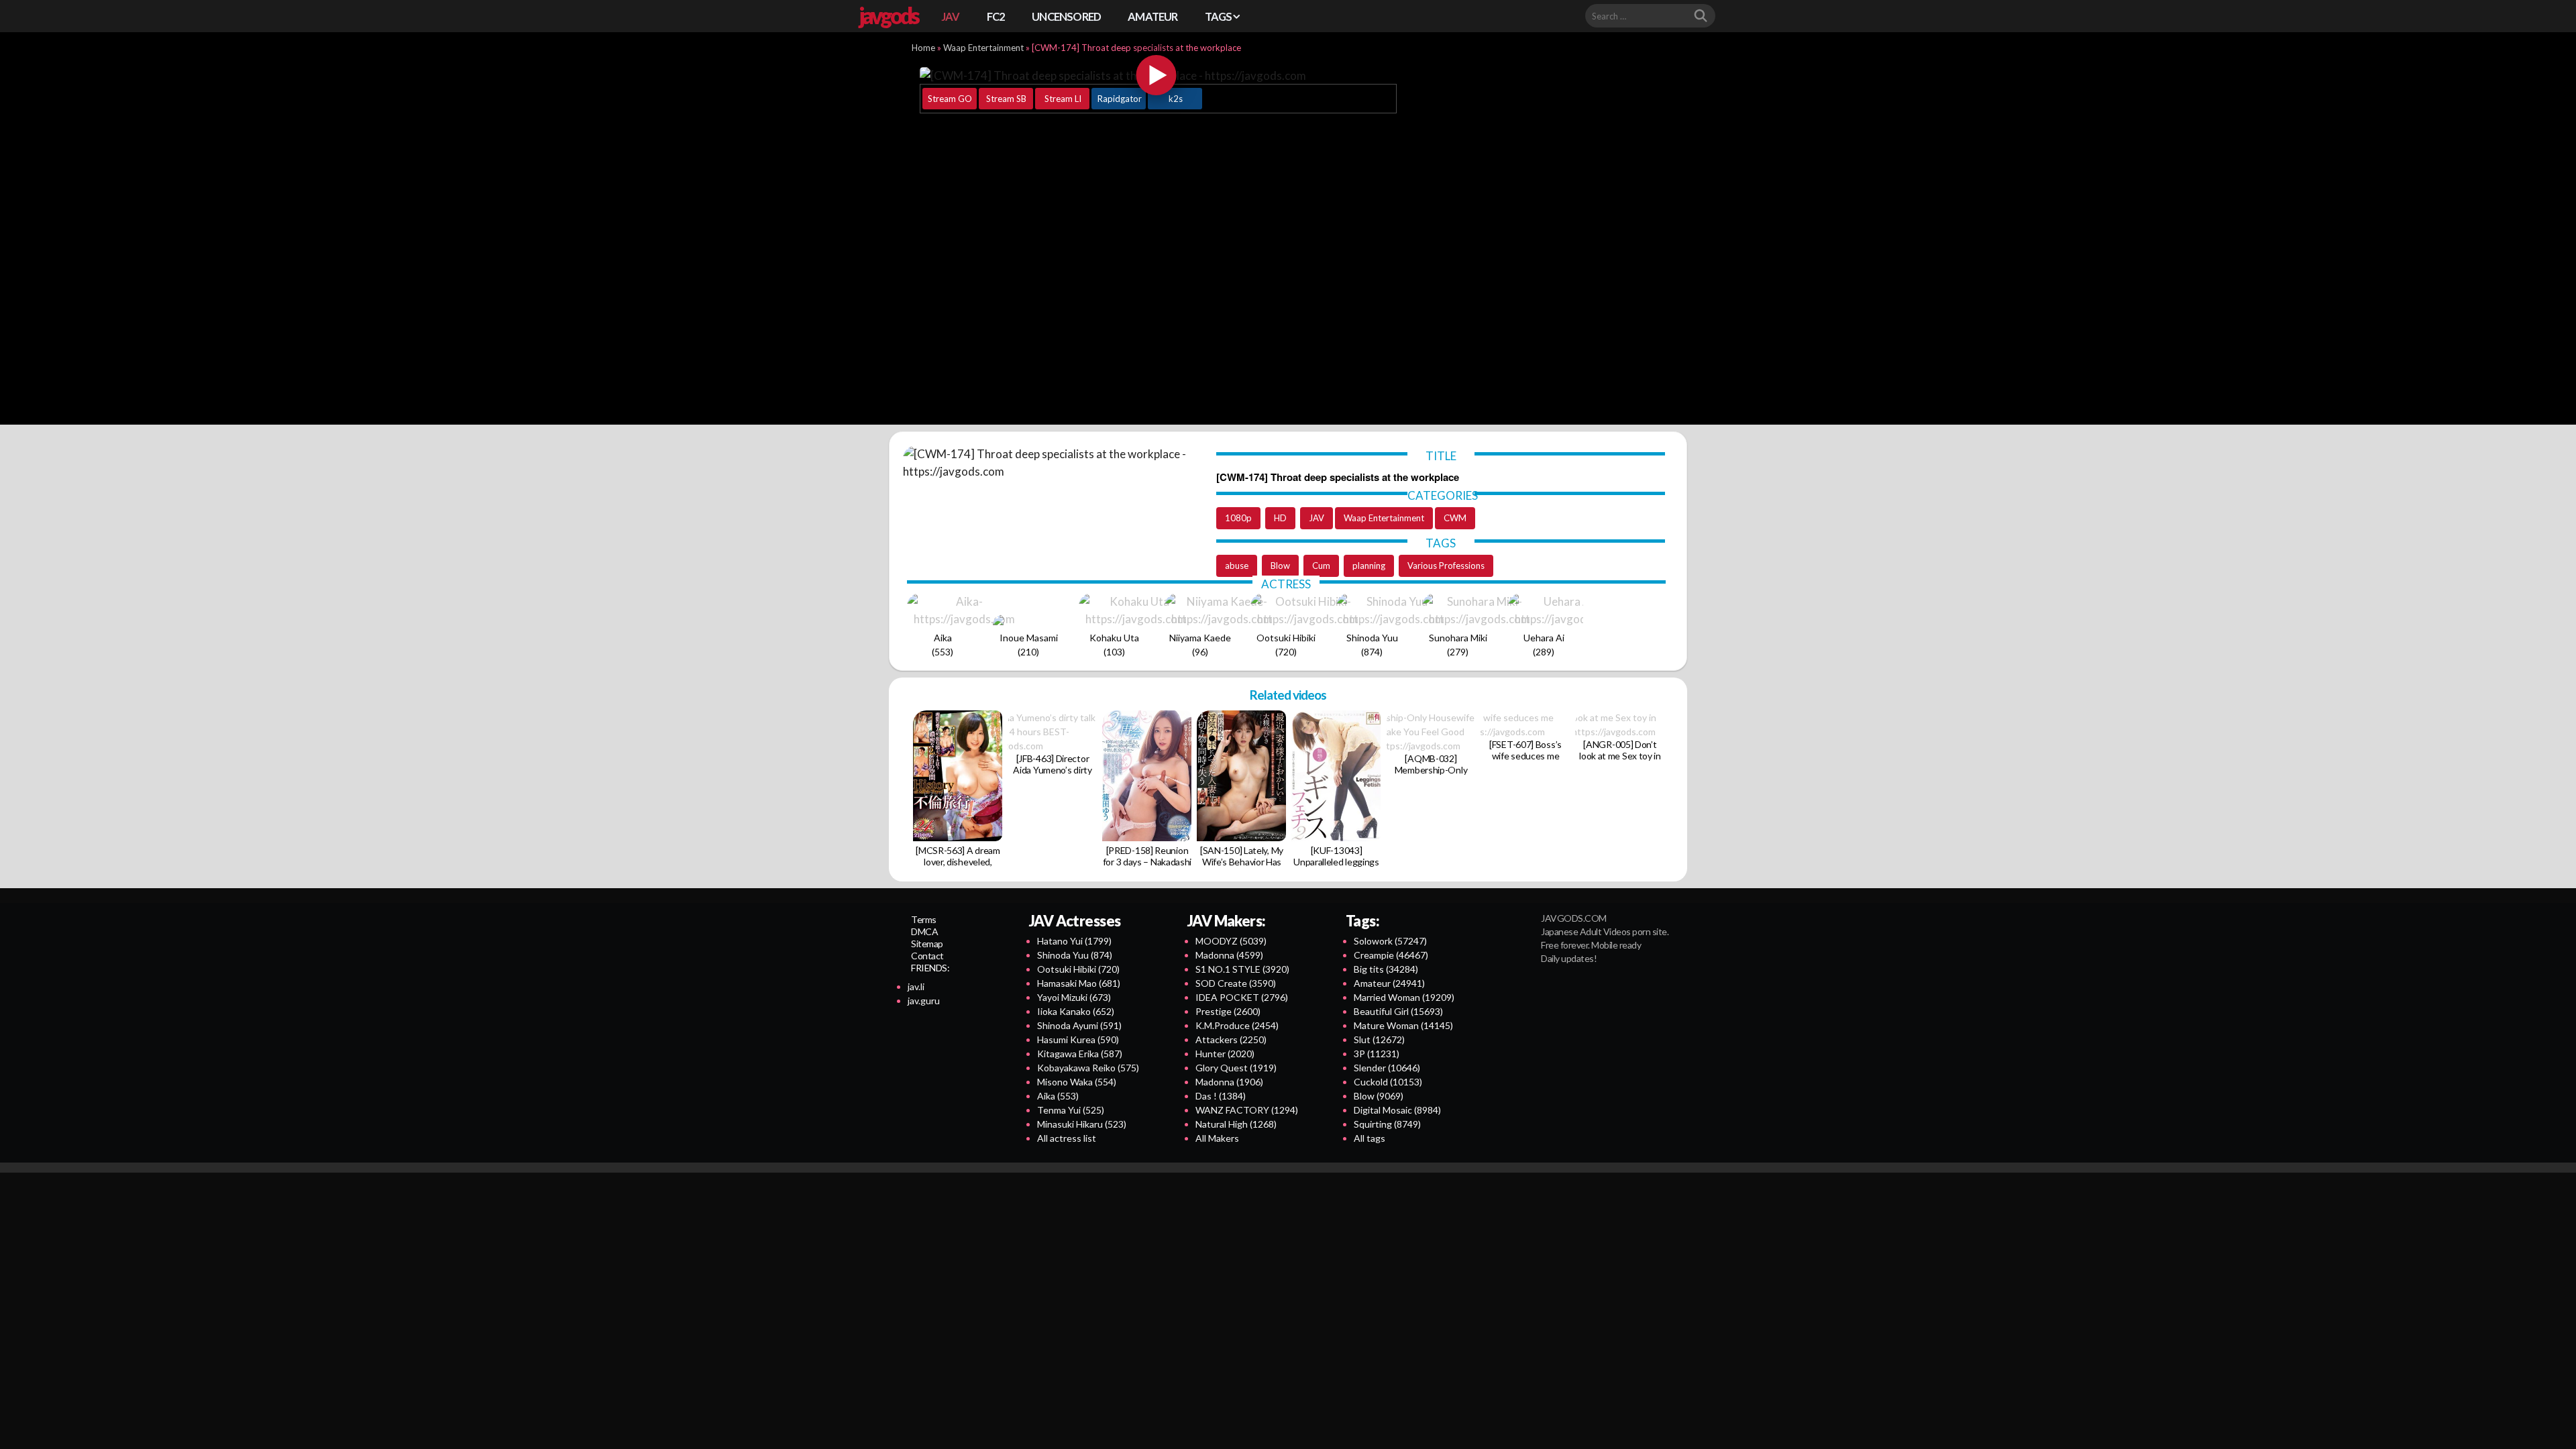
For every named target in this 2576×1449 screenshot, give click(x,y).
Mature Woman (1403, 1025)
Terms (924, 919)
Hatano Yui (1074, 941)
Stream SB (1006, 99)
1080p (1238, 518)
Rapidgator (1120, 99)
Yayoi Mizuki (1074, 997)
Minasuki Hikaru (1082, 1124)
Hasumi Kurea (1078, 1039)
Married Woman (1404, 997)
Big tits (1386, 969)
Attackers (1231, 1039)
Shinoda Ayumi (1079, 1025)
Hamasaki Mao (1079, 983)
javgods (888, 15)
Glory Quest (1236, 1068)
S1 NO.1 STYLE (1242, 969)
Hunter (1225, 1054)
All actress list (1067, 1138)
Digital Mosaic (1397, 1110)
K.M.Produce (1237, 1025)
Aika (1058, 1096)
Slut (1379, 1039)
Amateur (1389, 983)
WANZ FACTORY (1247, 1110)
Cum (1321, 566)
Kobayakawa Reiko (1088, 1068)
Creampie (1391, 955)
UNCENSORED (1066, 16)
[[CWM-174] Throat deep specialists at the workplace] (1157, 75)
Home (923, 48)
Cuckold (1388, 1082)
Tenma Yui (1071, 1110)
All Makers (1217, 1138)
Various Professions (1446, 566)
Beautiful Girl (1398, 1011)
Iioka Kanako (1076, 1011)
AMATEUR (1152, 16)
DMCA (924, 931)
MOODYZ (1231, 941)
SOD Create (1236, 983)
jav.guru (924, 1001)
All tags (1370, 1138)
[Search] (1701, 16)
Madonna (1229, 955)
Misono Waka (1077, 1082)
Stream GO (950, 99)
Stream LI (1063, 99)
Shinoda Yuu (1075, 955)
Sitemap (927, 944)
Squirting (1387, 1124)
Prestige (1228, 1011)
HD (1280, 518)
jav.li (916, 986)
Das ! (1221, 1096)
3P (1377, 1054)
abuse (1237, 566)
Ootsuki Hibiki (1078, 969)
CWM (1455, 518)
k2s (1176, 99)
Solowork (1390, 941)
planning (1369, 566)
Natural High (1236, 1124)
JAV (951, 16)
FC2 (996, 16)
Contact (927, 956)
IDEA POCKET (1242, 997)
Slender (1387, 1068)
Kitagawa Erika (1080, 1054)
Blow (1280, 566)
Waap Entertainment (983, 48)
